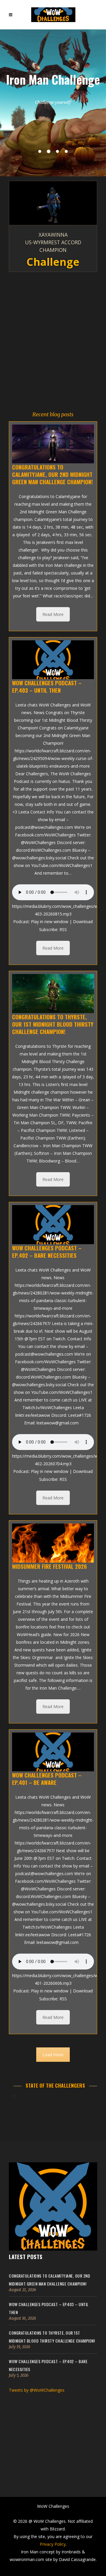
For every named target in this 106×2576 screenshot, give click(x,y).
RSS (63, 929)
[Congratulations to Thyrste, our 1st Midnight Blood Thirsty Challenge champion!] (53, 993)
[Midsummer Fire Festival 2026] (53, 1543)
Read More (53, 614)
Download (83, 922)
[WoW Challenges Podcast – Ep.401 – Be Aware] (53, 1752)
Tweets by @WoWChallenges (37, 2390)
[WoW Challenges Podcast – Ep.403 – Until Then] (53, 660)
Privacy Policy (53, 2544)
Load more (53, 2055)
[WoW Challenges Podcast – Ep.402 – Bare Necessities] (53, 1224)
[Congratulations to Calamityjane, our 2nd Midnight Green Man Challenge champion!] (53, 444)
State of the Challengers (55, 2085)
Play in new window (50, 922)
